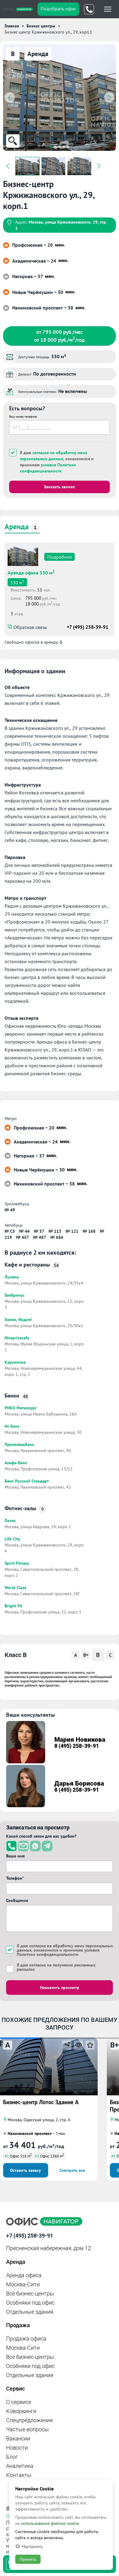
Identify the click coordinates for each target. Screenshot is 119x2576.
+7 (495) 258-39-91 (88, 627)
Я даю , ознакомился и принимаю (57, 462)
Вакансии (18, 2438)
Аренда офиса (24, 2275)
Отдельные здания (30, 2312)
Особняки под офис (30, 2303)
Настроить (32, 2546)
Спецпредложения (29, 2420)
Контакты (19, 2475)
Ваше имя (15, 1856)
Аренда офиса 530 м (31, 572)
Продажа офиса (26, 2339)
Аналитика (20, 2466)
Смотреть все (72, 2170)
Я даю (56, 1967)
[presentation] (10, 97)
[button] (51, 147)
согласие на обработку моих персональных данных (54, 456)
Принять (28, 2559)
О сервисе (19, 2402)
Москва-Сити (23, 2284)
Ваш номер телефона (23, 417)
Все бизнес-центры (30, 2293)
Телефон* (15, 1878)
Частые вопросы (27, 2429)
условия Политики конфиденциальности (48, 468)
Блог (12, 2457)
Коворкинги (21, 2411)
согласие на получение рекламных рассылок (56, 1967)
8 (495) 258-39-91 (77, 1746)
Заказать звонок (60, 487)
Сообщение (17, 1900)
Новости (17, 2448)
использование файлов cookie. (50, 2523)
